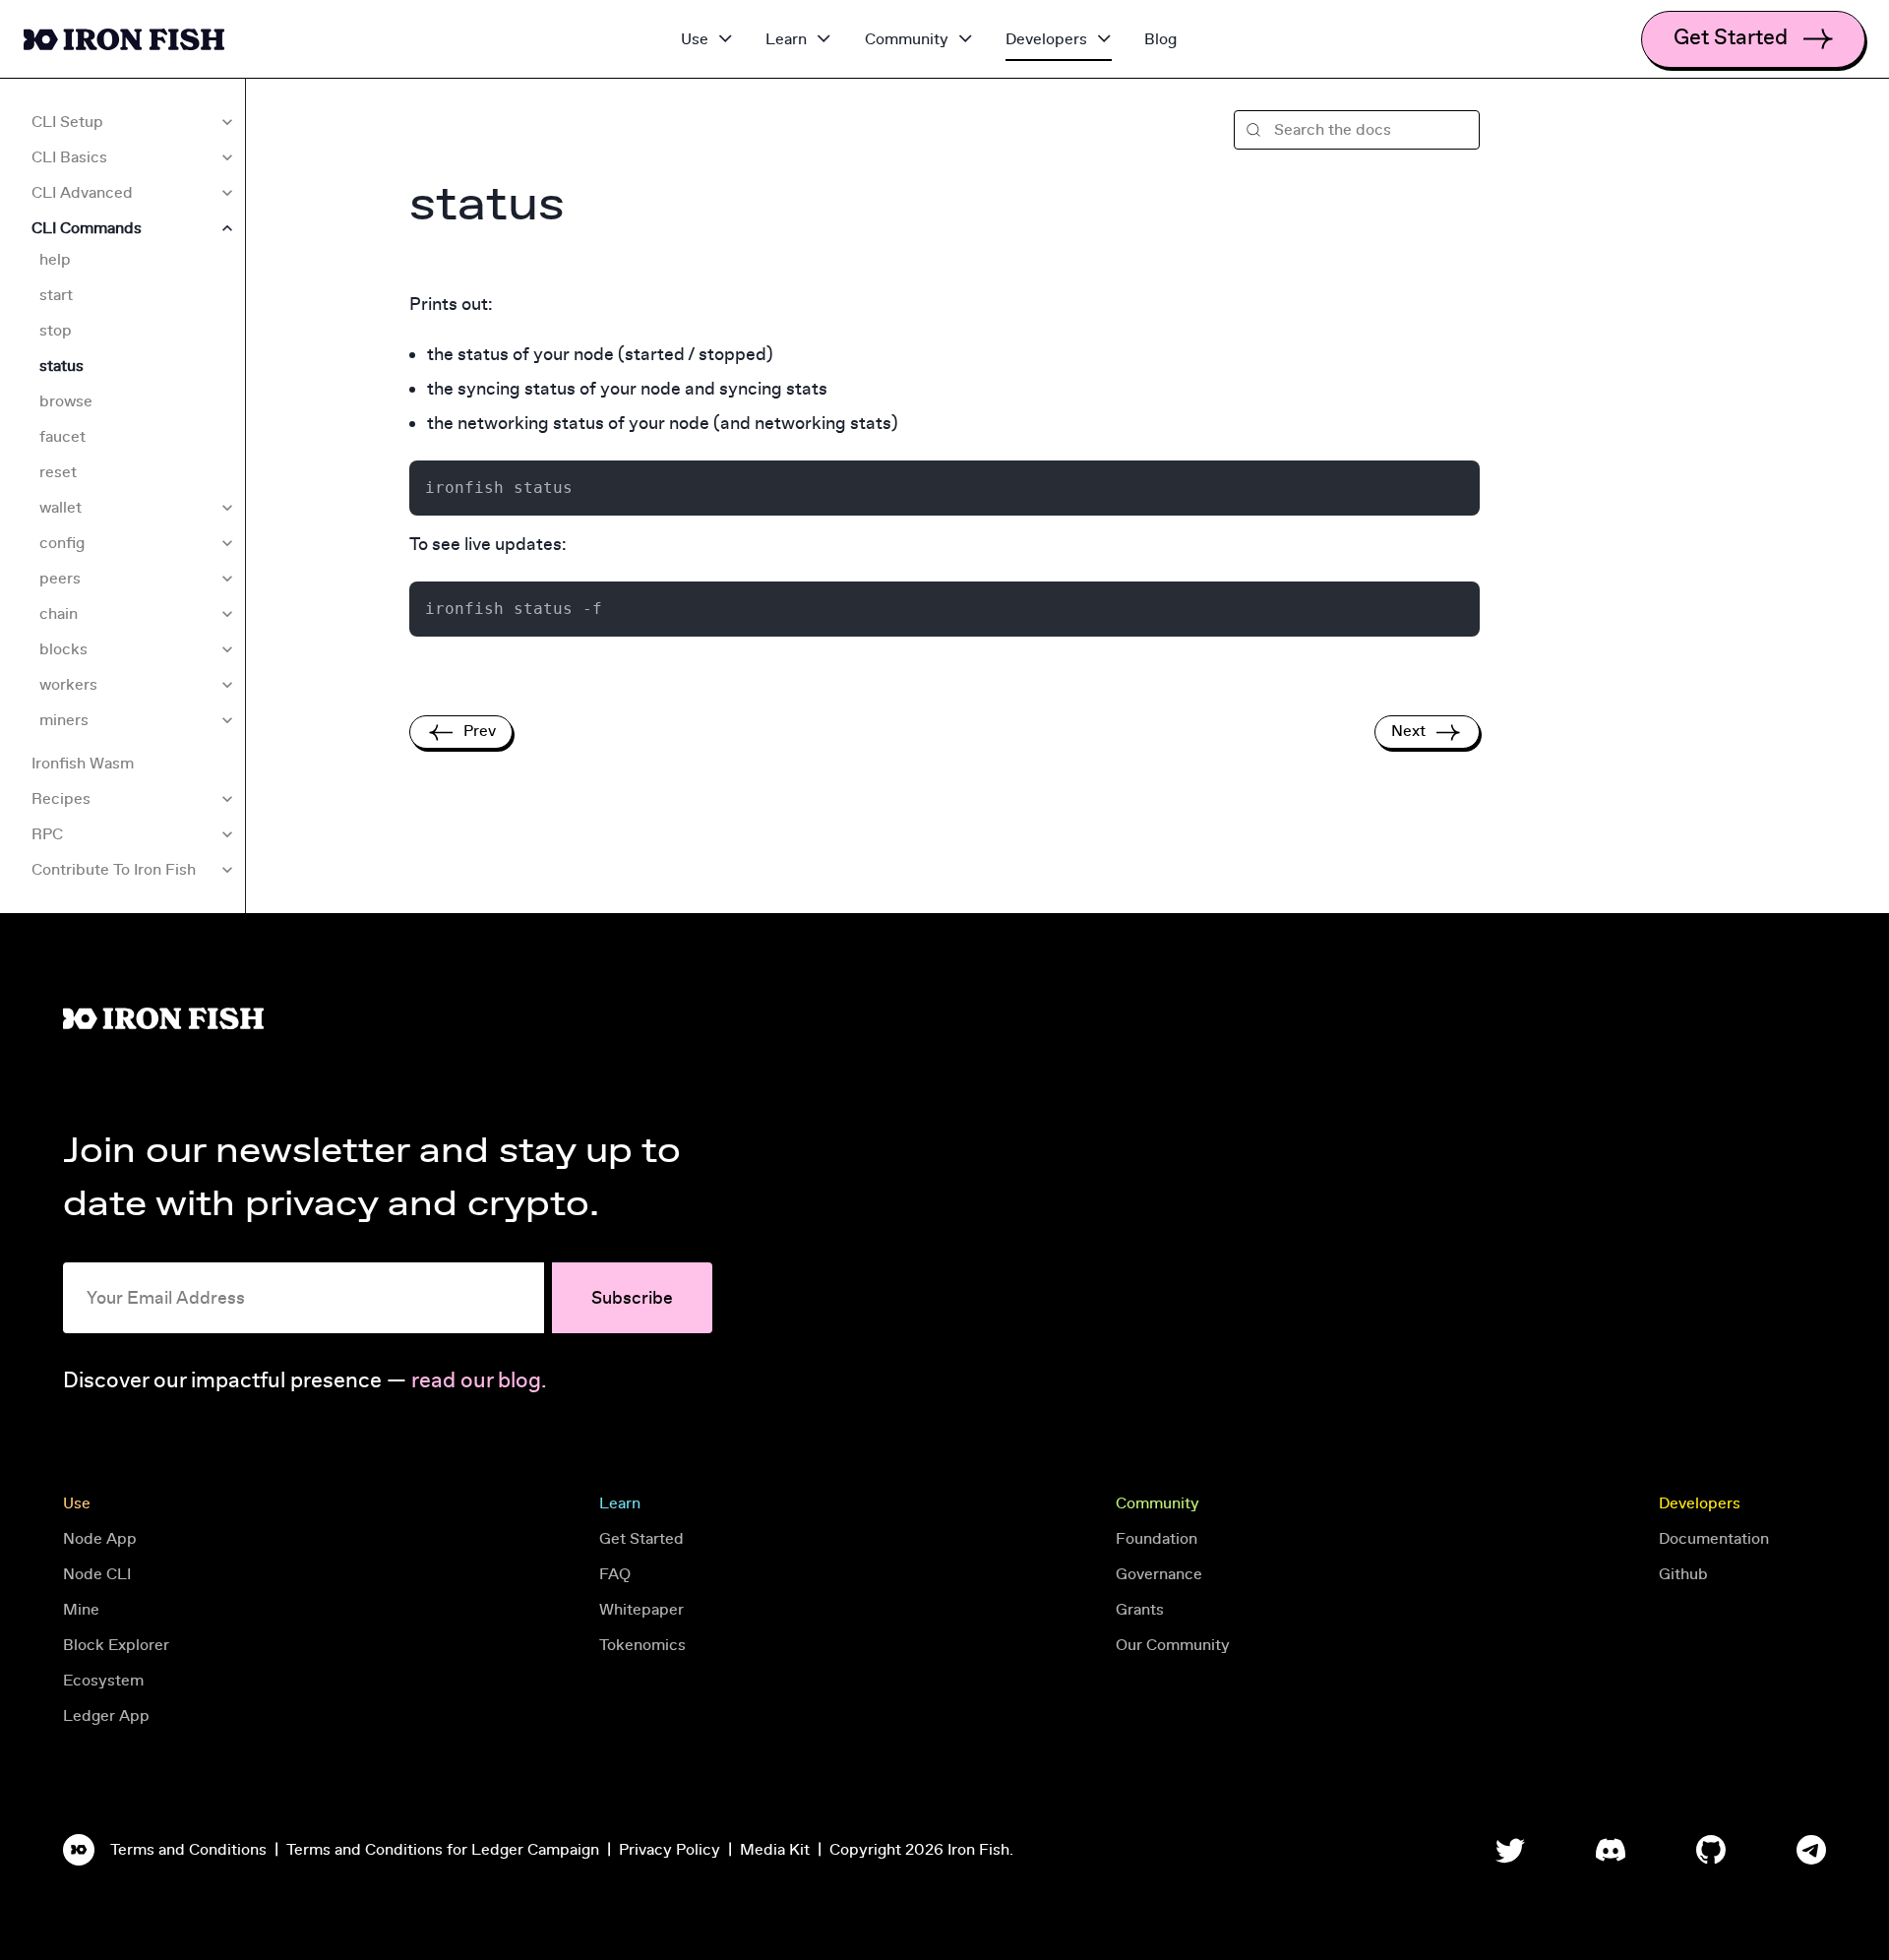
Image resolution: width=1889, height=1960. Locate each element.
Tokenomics (642, 1645)
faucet (62, 437)
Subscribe (632, 1298)
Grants (1140, 1610)
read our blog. (479, 1381)
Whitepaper (641, 1610)
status (61, 366)
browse (66, 401)
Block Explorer (116, 1645)
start (56, 295)
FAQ (615, 1574)
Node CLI (97, 1574)
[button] (1357, 130)
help (55, 260)
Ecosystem (103, 1681)
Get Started (641, 1539)
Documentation (1714, 1539)
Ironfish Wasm (83, 764)
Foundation (1157, 1539)
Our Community (1173, 1645)
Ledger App (106, 1716)
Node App (100, 1539)
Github (1683, 1574)
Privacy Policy (670, 1850)
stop (56, 331)
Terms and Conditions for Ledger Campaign (443, 1850)
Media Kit (775, 1850)
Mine (81, 1610)
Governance (1159, 1574)
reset (58, 472)
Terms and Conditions (188, 1850)
